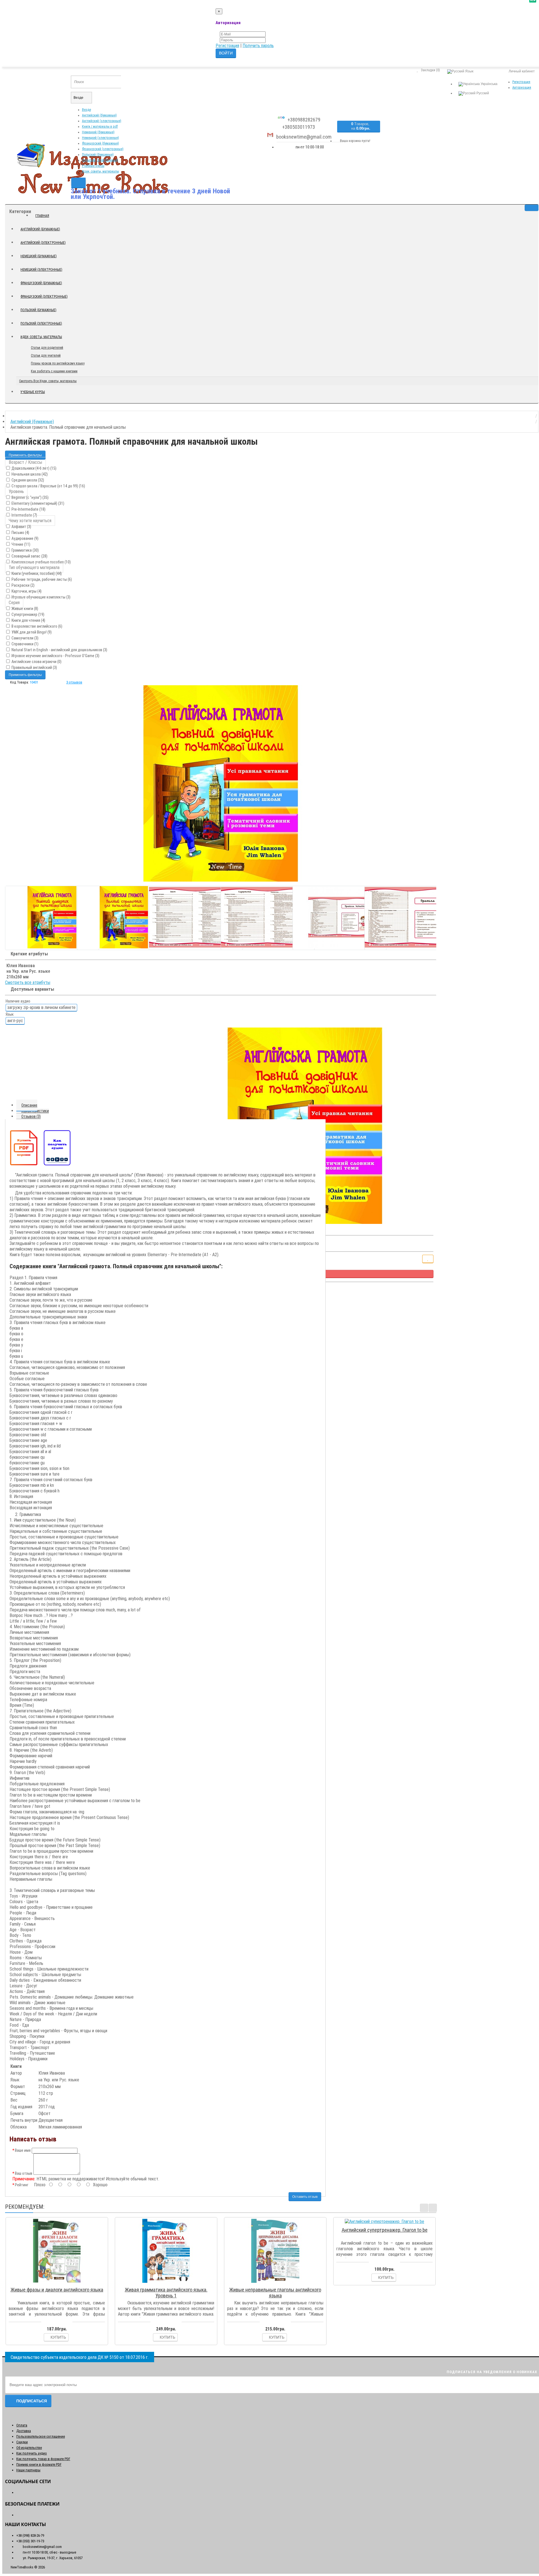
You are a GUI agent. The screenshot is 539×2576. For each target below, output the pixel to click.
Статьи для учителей (46, 355)
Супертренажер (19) (28, 614)
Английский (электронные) (102, 121)
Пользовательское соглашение (41, 2436)
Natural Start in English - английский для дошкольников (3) (59, 650)
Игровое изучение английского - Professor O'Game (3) (55, 656)
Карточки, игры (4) (26, 591)
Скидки (22, 2442)
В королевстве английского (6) (36, 626)
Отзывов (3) (31, 1116)
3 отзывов (74, 682)
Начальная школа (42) (29, 474)
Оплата (22, 2425)
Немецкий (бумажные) (98, 132)
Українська (489, 84)
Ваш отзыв (24, 2173)
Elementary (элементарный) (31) (37, 503)
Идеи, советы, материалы (101, 171)
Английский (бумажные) (99, 115)
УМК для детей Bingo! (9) (31, 632)
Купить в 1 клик (59, 2283)
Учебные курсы (93, 166)
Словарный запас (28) (29, 556)
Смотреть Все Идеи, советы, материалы (48, 381)
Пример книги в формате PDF (39, 2464)
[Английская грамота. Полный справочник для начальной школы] (221, 783)
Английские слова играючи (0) (36, 662)
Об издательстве (29, 2448)
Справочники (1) (25, 644)
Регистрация (227, 46)
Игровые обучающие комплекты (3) (41, 597)
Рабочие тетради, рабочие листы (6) (41, 579)
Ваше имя (23, 2150)
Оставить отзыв (305, 2197)
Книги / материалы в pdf (100, 127)
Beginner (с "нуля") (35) (30, 497)
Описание (29, 1105)
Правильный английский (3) (34, 667)
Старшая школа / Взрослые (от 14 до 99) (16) (48, 486)
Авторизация (522, 88)
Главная (42, 216)
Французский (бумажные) (101, 143)
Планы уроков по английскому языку (58, 363)
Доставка (24, 2431)
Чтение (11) (20, 544)
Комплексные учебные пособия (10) (41, 562)
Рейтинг (22, 2185)
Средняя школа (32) (27, 480)
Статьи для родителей (47, 348)
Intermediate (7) (24, 515)
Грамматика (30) (25, 550)
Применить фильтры (25, 455)
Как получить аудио (32, 2453)
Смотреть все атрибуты (28, 982)
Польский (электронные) (100, 160)
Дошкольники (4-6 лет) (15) (34, 468)
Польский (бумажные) (98, 155)
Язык (10, 1014)
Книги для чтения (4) (28, 620)
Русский (482, 93)
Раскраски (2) (23, 585)
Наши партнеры (28, 2470)
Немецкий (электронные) (101, 138)
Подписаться (32, 2401)
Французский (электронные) (103, 149)
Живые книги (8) (24, 609)
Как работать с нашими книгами (54, 371)
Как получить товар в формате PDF (43, 2459)
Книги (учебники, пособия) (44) (36, 574)
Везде (86, 110)
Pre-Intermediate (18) (28, 509)
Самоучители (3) (25, 638)
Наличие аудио (18, 1001)
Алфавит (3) (21, 527)
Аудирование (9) (25, 538)
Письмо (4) (20, 533)
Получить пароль (258, 46)
